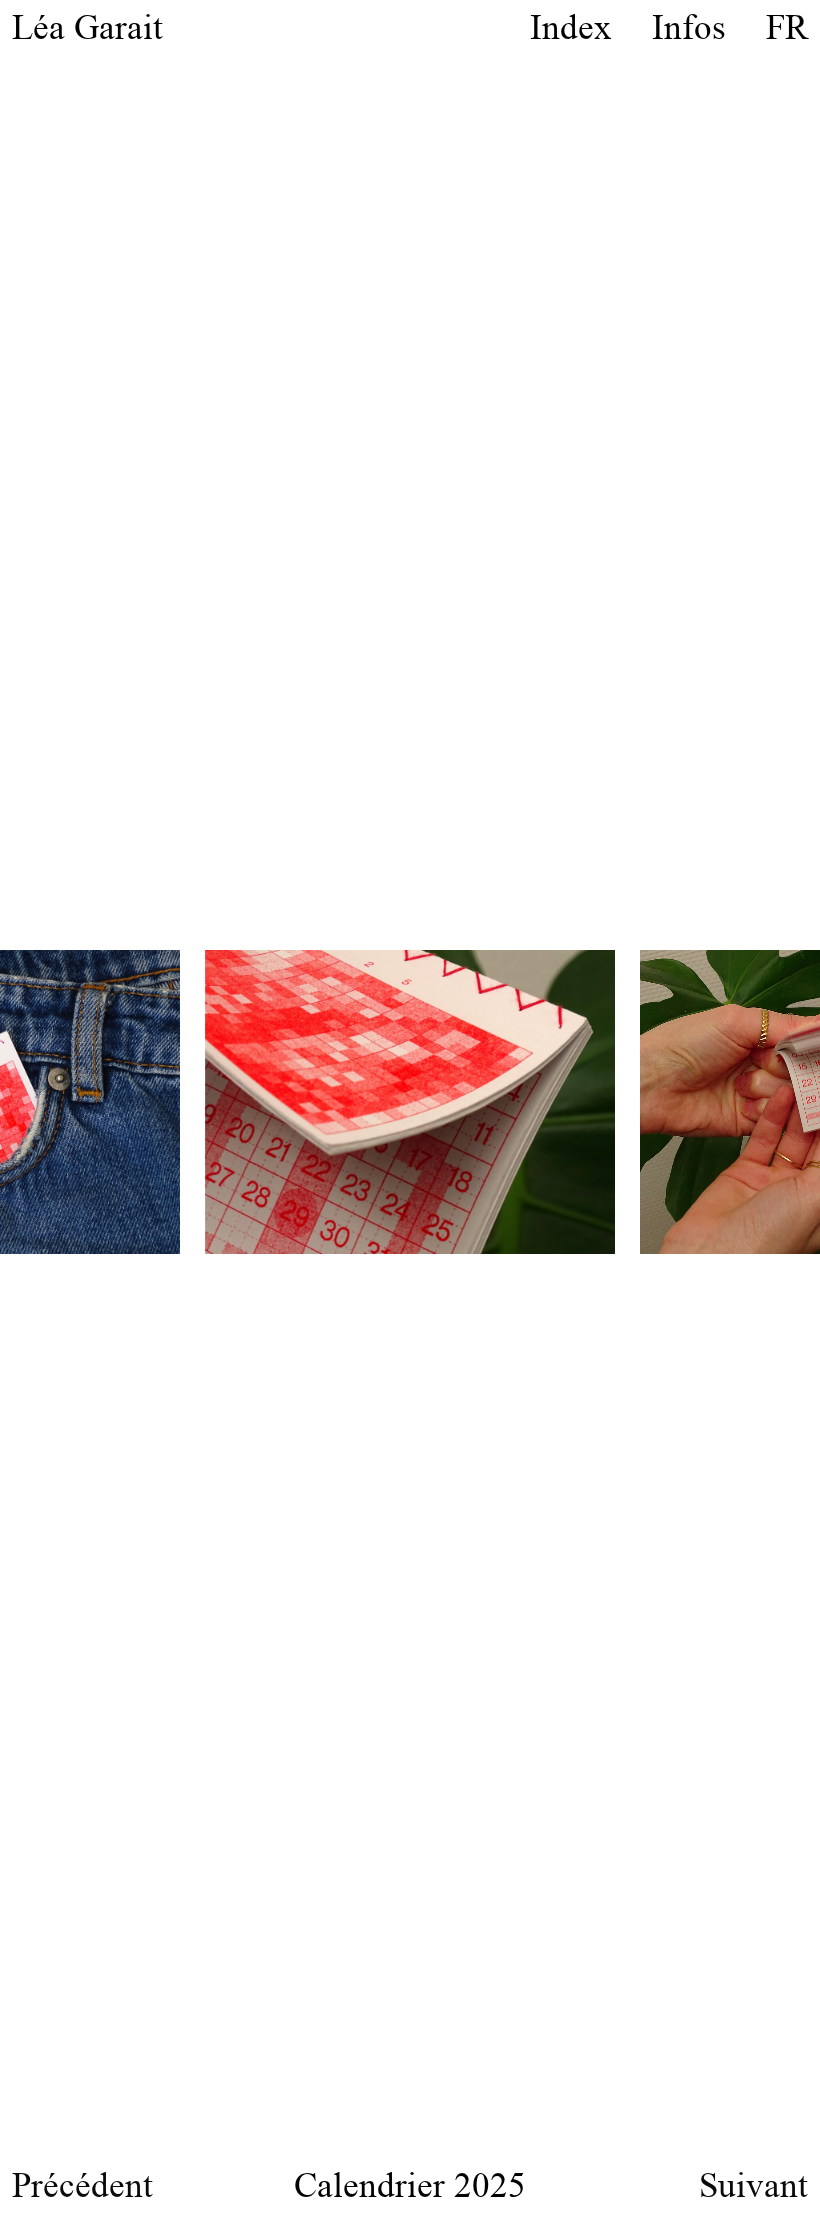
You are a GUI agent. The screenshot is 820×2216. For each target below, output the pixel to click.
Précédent (82, 2184)
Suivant (753, 2184)
